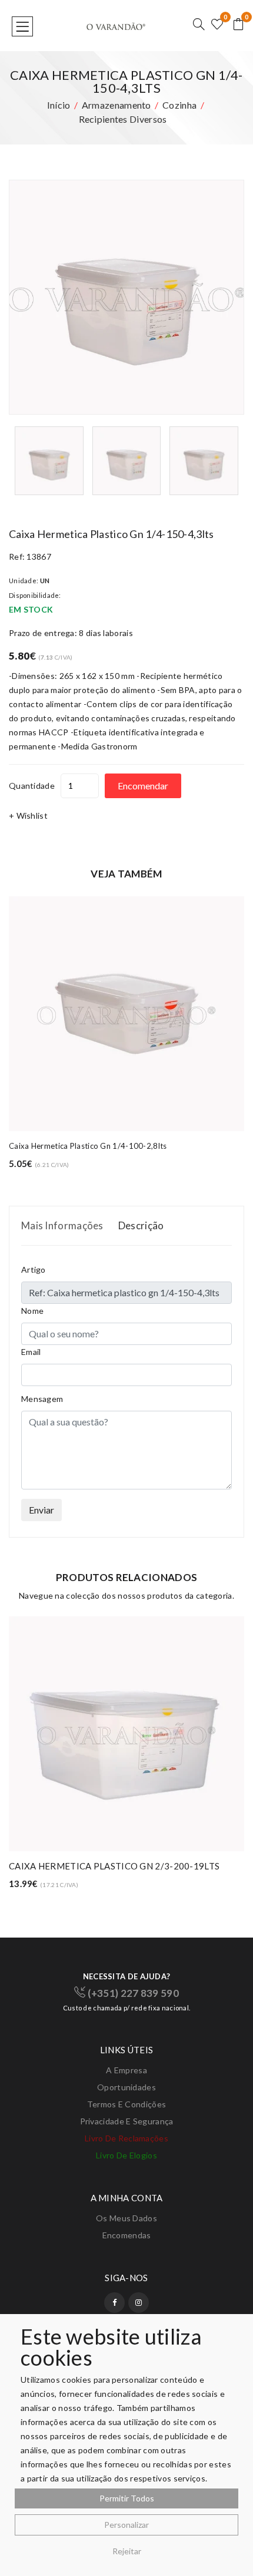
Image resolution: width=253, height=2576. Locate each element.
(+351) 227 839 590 (132, 1993)
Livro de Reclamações (126, 2138)
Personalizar (126, 2525)
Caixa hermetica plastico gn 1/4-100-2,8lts (88, 1146)
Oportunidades (126, 2087)
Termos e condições (126, 2104)
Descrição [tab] (141, 1225)
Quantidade (32, 786)
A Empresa (126, 2070)
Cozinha (179, 105)
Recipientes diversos (123, 119)
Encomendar (143, 786)
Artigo (34, 1269)
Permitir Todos (127, 2498)
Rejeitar (127, 2551)
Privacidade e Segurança (127, 2121)
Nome (32, 1311)
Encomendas (127, 2235)
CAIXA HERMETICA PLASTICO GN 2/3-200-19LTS (114, 1866)
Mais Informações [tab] (62, 1225)
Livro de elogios (126, 2155)
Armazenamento (116, 105)
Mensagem (42, 1399)
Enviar (41, 1510)
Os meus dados (126, 2218)
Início (59, 105)
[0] (217, 25)
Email (31, 1352)
